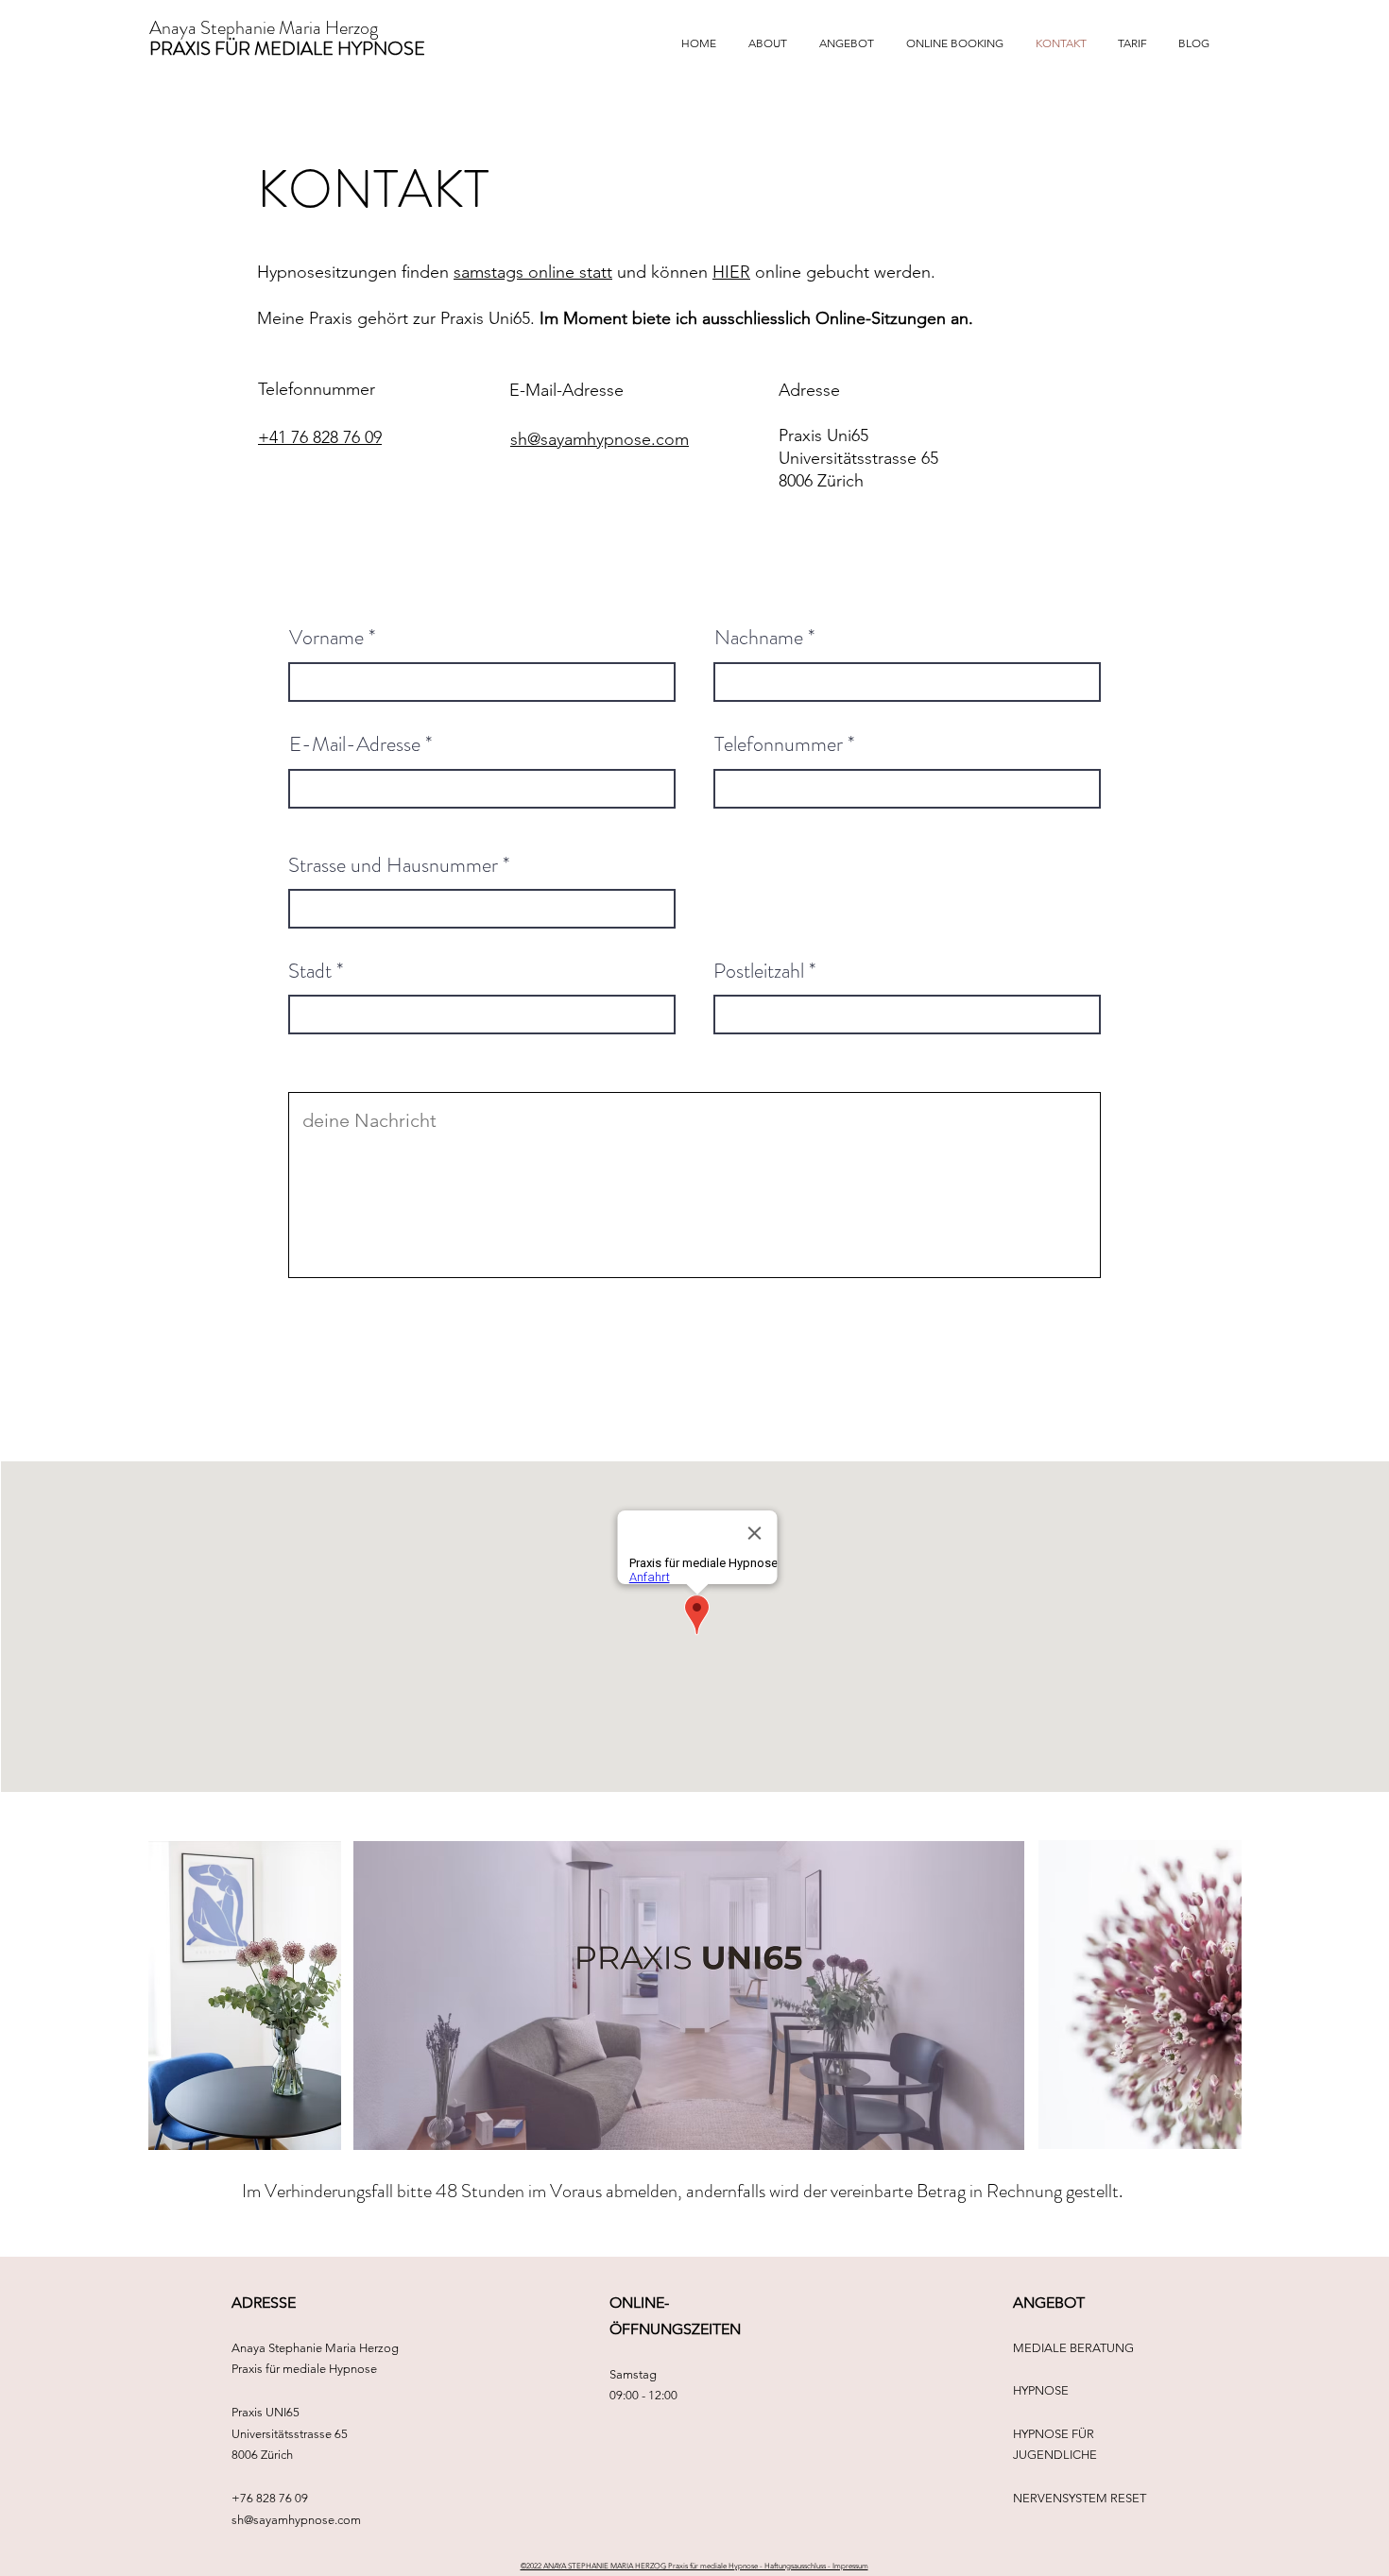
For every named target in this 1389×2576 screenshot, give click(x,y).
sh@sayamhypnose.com (296, 2520)
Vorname (326, 638)
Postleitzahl (759, 971)
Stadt (310, 971)
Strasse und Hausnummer (393, 865)
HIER (731, 272)
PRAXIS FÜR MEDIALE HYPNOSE (287, 49)
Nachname (759, 638)
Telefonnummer (779, 744)
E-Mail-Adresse (355, 744)
